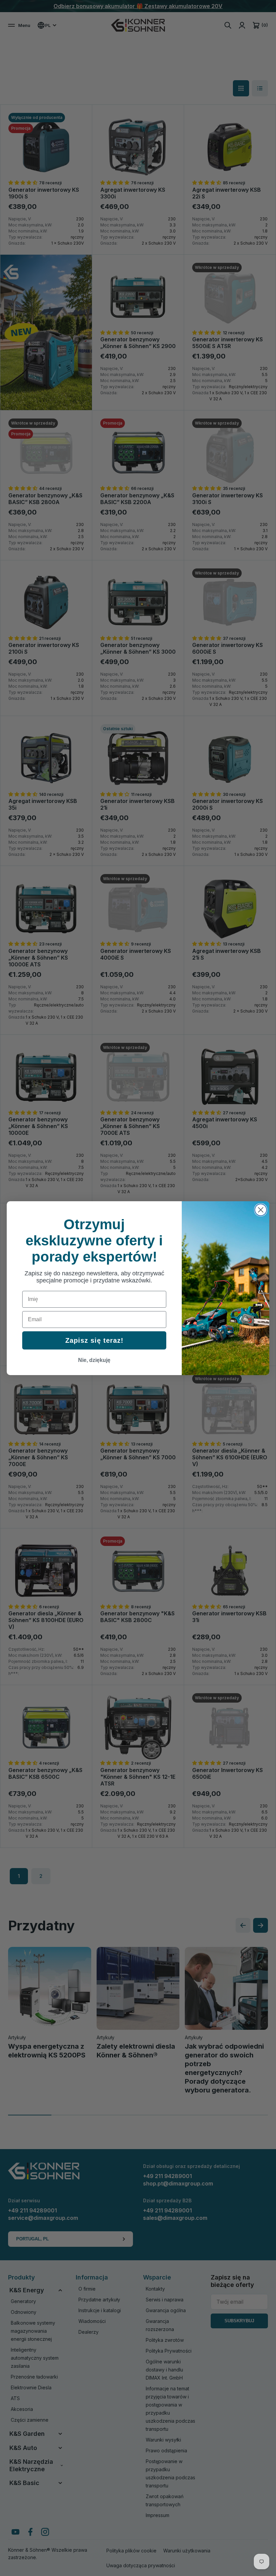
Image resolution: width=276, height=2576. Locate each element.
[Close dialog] (261, 1210)
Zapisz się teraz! (94, 1340)
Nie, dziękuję (94, 1360)
